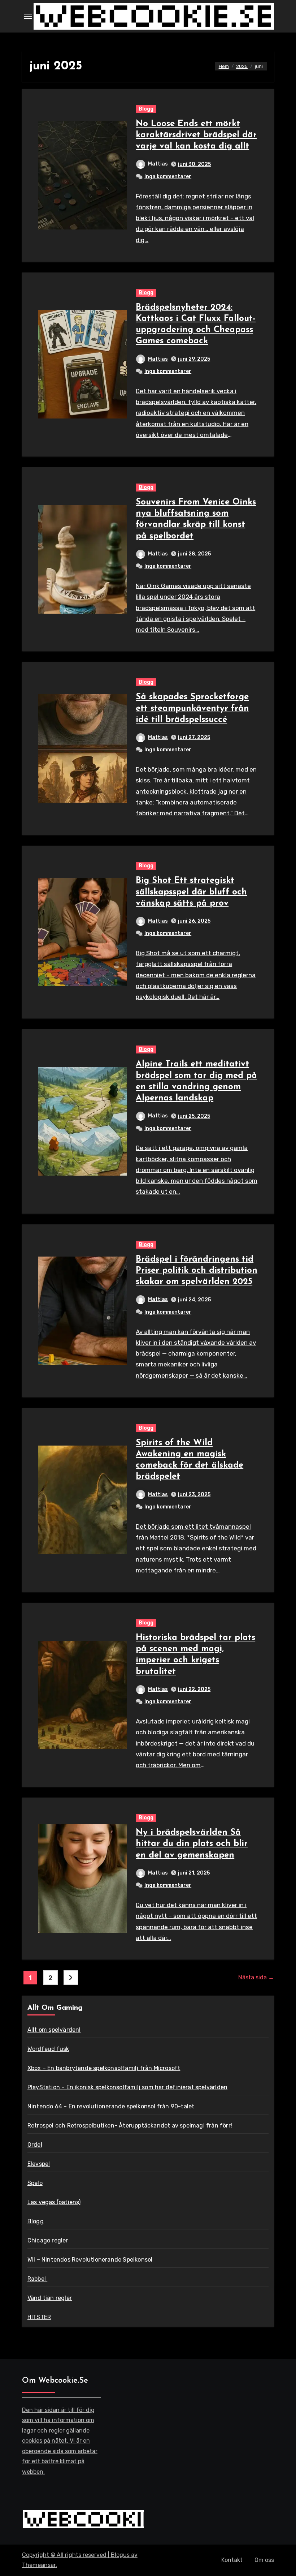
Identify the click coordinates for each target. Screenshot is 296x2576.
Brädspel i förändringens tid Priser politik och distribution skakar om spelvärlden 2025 (197, 1271)
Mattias (158, 164)
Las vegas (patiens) (54, 2202)
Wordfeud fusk (48, 2049)
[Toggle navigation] (28, 16)
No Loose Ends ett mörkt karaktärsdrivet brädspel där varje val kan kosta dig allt (196, 135)
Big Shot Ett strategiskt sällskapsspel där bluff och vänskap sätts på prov (191, 892)
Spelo (35, 2183)
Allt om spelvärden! (54, 2030)
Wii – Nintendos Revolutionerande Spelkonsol (90, 2260)
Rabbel (37, 2279)
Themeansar (39, 2565)
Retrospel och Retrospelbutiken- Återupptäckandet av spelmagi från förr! (130, 2126)
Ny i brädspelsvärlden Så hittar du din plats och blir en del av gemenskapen (192, 1844)
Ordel (35, 2145)
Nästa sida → (256, 1977)
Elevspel (39, 2164)
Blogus (120, 2555)
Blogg (146, 109)
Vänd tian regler (50, 2298)
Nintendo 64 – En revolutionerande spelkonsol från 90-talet (111, 2106)
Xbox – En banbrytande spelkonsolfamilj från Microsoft (104, 2068)
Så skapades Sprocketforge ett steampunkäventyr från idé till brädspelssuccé (192, 708)
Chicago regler (48, 2240)
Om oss (264, 2560)
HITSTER (39, 2317)
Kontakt (232, 2560)
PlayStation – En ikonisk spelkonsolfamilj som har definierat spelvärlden (127, 2087)
